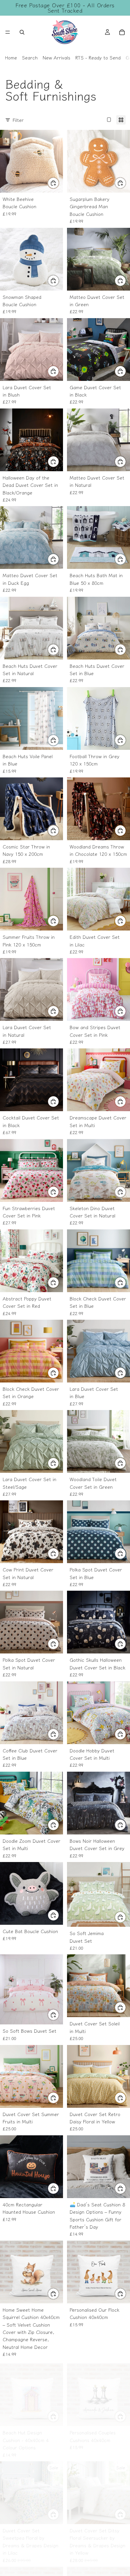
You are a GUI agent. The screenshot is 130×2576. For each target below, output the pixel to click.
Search (30, 57)
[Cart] (122, 32)
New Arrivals (56, 57)
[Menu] (8, 32)
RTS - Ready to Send (98, 57)
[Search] (22, 32)
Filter (18, 120)
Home (11, 57)
